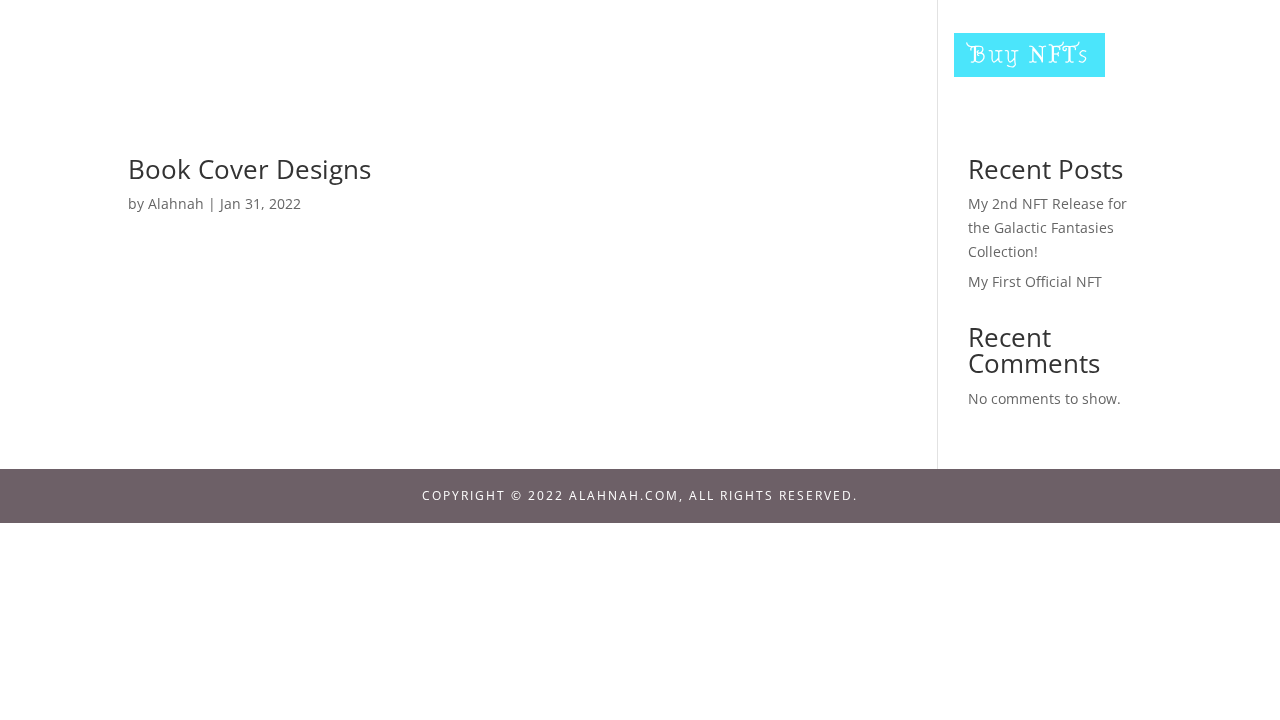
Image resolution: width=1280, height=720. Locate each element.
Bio (554, 59)
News (634, 59)
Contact (880, 59)
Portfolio (749, 59)
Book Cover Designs (249, 169)
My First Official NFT (1035, 281)
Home (471, 59)
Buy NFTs (1029, 54)
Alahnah (176, 203)
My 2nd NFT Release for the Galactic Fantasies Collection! (1047, 227)
